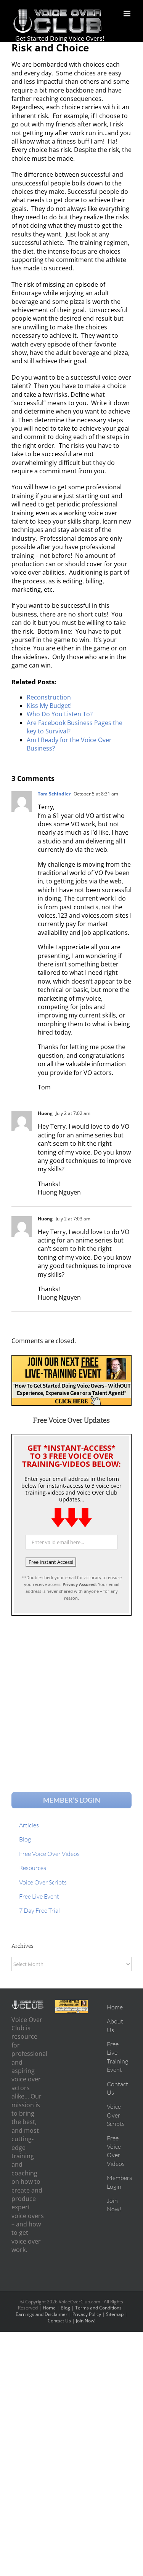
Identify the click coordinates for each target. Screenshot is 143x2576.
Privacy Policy (87, 2314)
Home (49, 2308)
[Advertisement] (71, 1697)
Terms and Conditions (98, 2308)
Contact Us (59, 2321)
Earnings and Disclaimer (42, 2314)
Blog (65, 2308)
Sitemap (115, 2314)
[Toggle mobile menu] (128, 14)
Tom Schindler (54, 794)
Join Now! (86, 2321)
